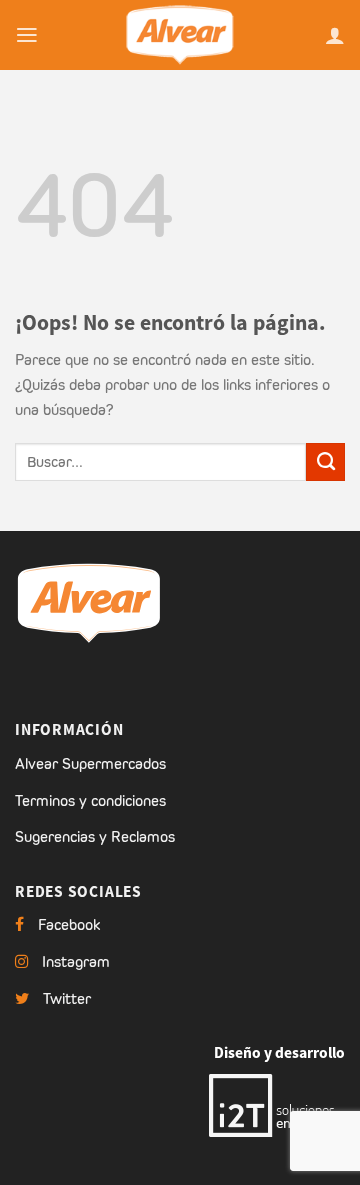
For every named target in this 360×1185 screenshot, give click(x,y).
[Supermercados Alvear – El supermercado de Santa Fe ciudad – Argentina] (180, 35)
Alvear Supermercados (90, 763)
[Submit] (325, 462)
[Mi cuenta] (335, 35)
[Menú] (27, 35)
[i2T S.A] (277, 1103)
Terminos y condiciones (90, 800)
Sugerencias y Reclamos (95, 836)
